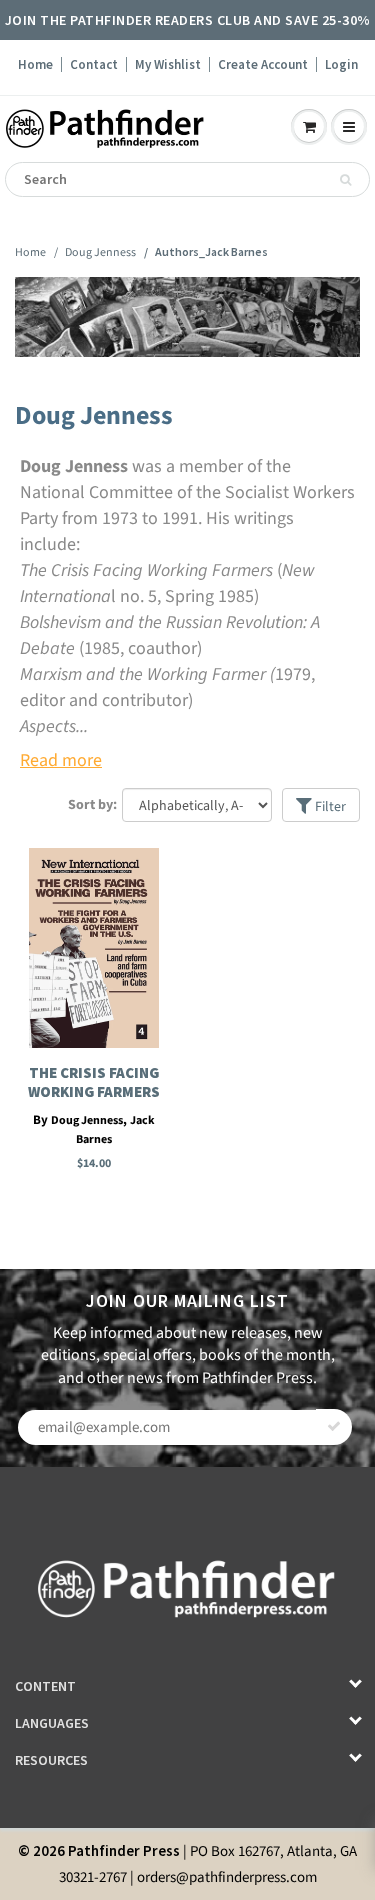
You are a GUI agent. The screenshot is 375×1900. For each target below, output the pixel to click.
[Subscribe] (334, 1427)
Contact (94, 64)
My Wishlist (168, 64)
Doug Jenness (100, 252)
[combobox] (187, 179)
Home (35, 64)
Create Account (263, 64)
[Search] (345, 180)
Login (341, 64)
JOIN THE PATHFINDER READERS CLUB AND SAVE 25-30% (188, 20)
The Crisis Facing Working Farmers (94, 1082)
